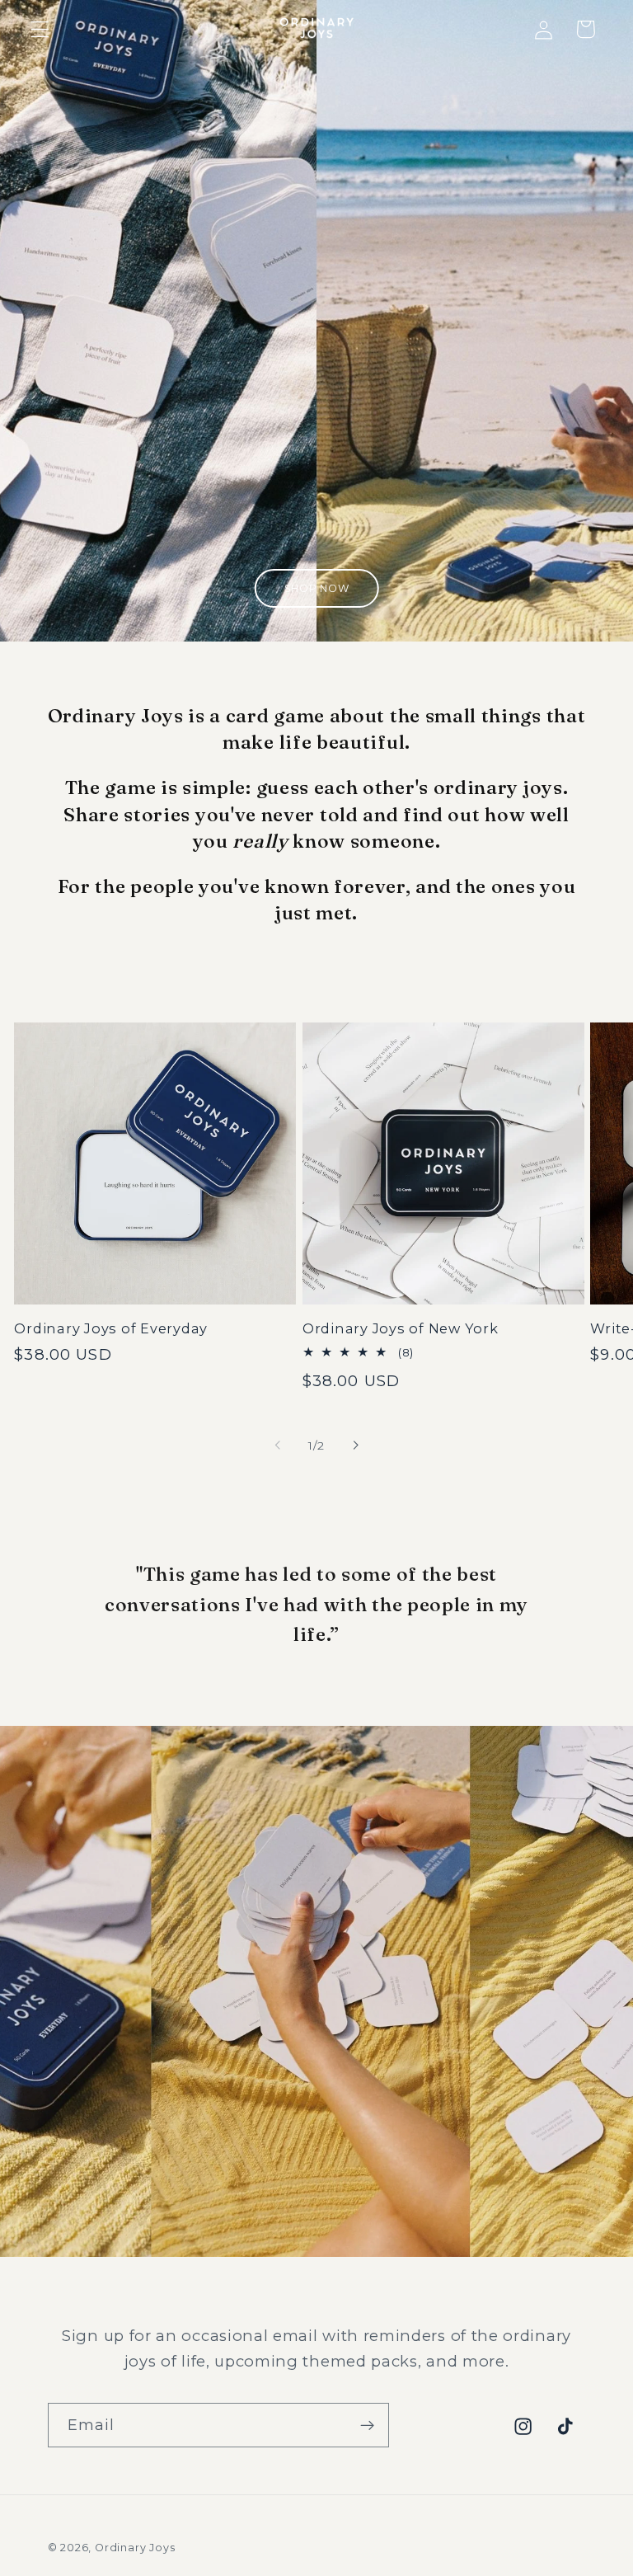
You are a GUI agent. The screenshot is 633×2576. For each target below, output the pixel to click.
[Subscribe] (367, 2425)
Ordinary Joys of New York (401, 1328)
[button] (40, 29)
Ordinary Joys (135, 2548)
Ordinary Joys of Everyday (111, 1328)
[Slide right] (355, 1445)
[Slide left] (278, 1445)
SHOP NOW (317, 588)
